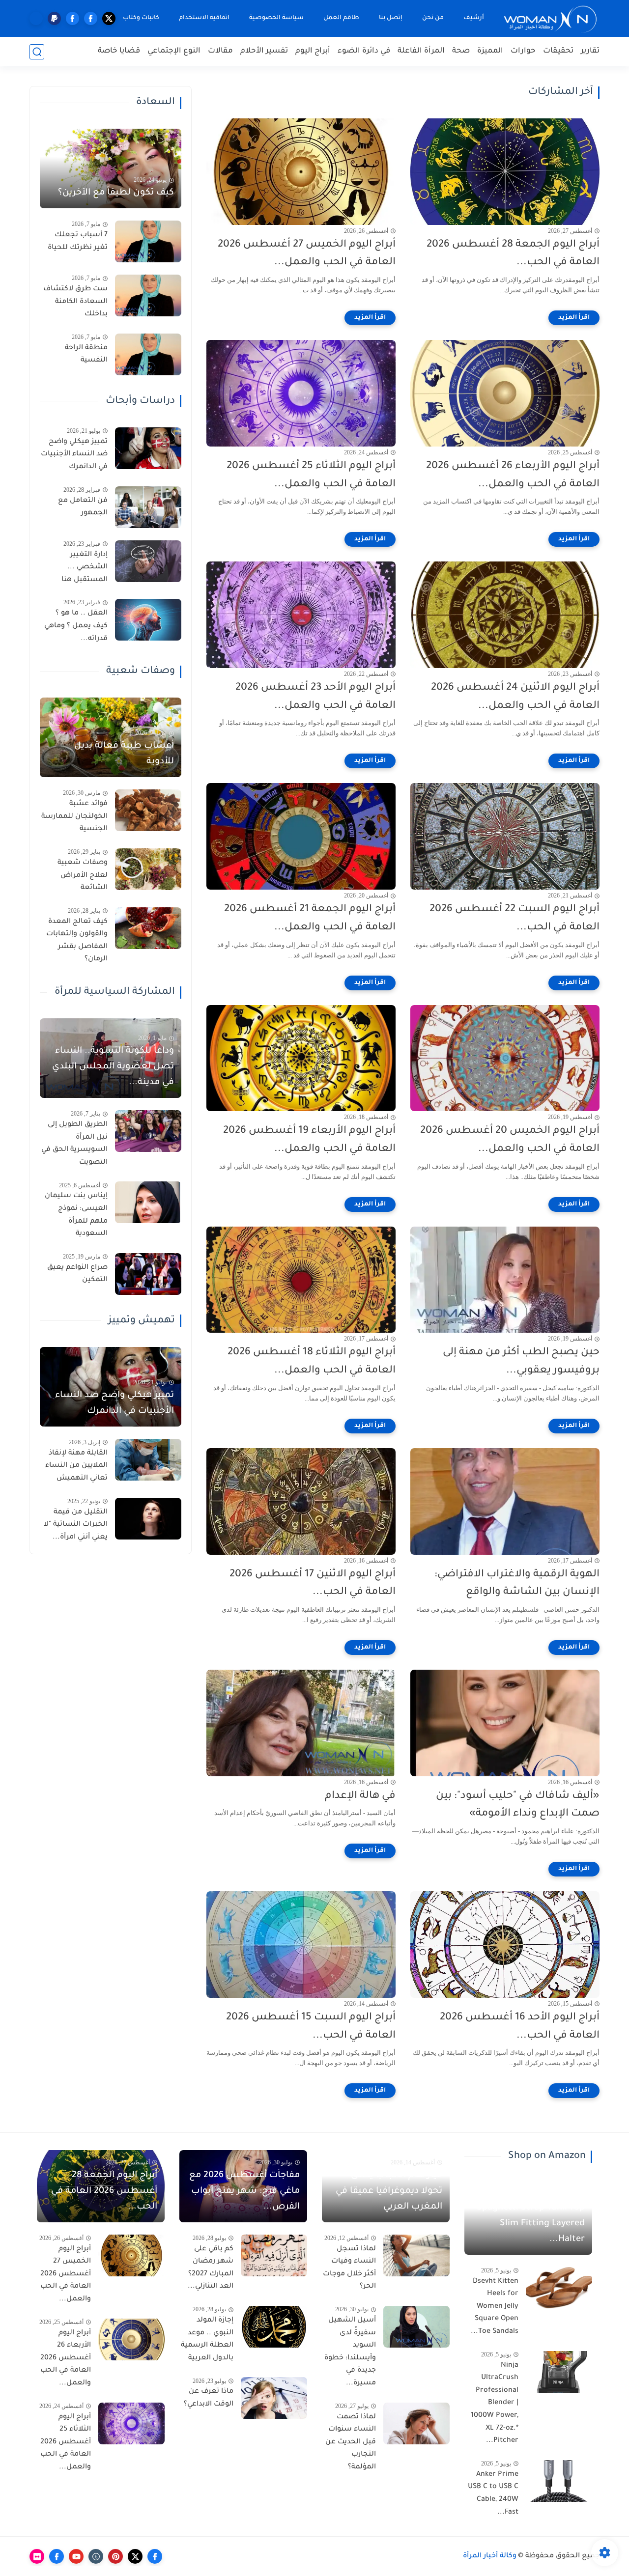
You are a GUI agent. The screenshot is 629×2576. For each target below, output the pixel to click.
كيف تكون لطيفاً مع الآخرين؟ (116, 193)
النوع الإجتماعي (174, 51)
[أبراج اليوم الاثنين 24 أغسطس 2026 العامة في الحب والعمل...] (505, 615)
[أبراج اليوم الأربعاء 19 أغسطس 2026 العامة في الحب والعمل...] (301, 1058)
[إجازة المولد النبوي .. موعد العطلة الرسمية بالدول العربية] (274, 2327)
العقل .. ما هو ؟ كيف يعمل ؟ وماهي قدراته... (76, 626)
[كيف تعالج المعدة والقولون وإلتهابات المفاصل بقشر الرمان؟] (148, 928)
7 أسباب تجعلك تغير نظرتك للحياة (78, 242)
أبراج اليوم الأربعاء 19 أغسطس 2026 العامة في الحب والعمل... (309, 1140)
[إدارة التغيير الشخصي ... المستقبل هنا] (148, 561)
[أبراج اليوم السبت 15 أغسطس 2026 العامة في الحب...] (301, 1945)
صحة (461, 51)
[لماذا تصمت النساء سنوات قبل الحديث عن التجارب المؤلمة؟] (416, 2423)
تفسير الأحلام (264, 51)
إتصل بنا (391, 18)
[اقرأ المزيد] (574, 318)
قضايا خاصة (119, 51)
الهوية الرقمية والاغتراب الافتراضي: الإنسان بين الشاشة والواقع (517, 1584)
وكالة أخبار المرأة (490, 2556)
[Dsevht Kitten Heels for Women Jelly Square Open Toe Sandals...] (559, 2288)
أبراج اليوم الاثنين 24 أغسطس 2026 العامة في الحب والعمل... (515, 697)
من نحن (433, 18)
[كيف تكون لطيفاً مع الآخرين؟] (111, 168)
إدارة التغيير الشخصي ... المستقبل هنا (85, 568)
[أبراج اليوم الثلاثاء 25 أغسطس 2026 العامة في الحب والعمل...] (301, 393)
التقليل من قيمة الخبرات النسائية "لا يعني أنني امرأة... (76, 1525)
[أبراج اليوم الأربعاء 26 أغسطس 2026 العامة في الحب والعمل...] (505, 393)
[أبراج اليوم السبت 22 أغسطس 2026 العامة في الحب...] (505, 836)
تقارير (590, 51)
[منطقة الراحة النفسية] (148, 354)
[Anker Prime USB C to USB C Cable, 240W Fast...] (559, 2481)
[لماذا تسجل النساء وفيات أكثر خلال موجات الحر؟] (416, 2255)
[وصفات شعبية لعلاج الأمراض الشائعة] (148, 869)
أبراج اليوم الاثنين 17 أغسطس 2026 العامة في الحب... (313, 1584)
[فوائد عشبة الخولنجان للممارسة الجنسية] (148, 810)
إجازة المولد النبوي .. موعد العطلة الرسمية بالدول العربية (207, 2339)
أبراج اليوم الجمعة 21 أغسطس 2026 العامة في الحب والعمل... (310, 919)
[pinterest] (115, 2556)
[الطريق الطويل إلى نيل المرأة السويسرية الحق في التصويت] (148, 1131)
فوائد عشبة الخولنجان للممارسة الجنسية (74, 817)
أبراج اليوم (313, 51)
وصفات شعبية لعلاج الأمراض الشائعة (83, 876)
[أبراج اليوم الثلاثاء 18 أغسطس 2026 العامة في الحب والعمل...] (301, 1280)
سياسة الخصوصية (276, 18)
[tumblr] (96, 2556)
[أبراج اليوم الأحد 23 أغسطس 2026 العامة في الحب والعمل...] (301, 615)
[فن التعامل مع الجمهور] (148, 507)
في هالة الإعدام (360, 1796)
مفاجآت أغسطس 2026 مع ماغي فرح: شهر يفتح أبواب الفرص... (244, 2191)
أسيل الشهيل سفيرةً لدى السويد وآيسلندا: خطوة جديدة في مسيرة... (350, 2352)
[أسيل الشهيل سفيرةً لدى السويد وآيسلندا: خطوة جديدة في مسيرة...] (416, 2327)
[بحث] (37, 52)
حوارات (523, 51)
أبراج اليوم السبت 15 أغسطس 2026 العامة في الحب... (311, 2027)
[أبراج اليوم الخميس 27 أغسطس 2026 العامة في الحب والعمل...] (301, 172)
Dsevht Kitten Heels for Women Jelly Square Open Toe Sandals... (495, 2307)
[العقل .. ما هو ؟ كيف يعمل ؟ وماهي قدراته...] (148, 620)
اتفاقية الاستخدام (204, 18)
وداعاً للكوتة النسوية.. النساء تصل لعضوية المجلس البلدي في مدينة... (113, 1067)
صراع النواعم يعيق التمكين (77, 1274)
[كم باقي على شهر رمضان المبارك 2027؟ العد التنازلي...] (274, 2255)
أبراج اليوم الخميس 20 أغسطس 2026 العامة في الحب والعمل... (510, 1140)
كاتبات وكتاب (141, 18)
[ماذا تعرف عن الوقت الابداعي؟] (274, 2398)
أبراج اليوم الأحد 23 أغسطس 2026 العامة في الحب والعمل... (315, 697)
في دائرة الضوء (364, 51)
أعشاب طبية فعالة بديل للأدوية (124, 754)
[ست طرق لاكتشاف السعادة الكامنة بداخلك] (148, 295)
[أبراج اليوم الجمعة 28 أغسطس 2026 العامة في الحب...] (505, 172)
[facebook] (91, 18)
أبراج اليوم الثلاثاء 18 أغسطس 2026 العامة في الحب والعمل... (312, 1362)
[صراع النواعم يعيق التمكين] (148, 1274)
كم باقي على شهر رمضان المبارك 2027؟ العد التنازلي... (211, 2268)
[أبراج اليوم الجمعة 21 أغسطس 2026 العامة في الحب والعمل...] (301, 836)
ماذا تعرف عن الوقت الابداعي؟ (209, 2398)
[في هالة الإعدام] (301, 1723)
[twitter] (109, 18)
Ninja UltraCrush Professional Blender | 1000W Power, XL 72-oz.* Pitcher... (495, 2404)
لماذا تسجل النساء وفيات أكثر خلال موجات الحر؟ (349, 2268)
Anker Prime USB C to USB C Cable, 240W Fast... (493, 2494)
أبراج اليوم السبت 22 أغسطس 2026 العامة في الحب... (515, 919)
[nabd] (36, 18)
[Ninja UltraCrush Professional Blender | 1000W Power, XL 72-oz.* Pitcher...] (559, 2372)
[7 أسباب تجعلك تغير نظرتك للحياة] (148, 241)
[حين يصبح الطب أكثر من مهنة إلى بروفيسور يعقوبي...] (505, 1280)
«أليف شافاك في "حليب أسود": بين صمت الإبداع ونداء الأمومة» (518, 1805)
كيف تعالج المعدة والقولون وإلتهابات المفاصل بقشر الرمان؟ (77, 941)
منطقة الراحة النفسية (86, 355)
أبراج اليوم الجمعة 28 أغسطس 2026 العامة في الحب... (513, 254)
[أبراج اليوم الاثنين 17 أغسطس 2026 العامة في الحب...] (301, 1501)
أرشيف (474, 18)
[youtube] (76, 2556)
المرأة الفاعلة (421, 51)
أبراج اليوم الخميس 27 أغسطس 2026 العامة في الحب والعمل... (307, 254)
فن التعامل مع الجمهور (83, 507)
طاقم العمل (341, 18)
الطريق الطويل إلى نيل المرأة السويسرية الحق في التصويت (74, 1144)
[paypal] (54, 18)
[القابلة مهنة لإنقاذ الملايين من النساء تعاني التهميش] (148, 1460)
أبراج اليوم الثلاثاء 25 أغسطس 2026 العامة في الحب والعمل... (311, 476)
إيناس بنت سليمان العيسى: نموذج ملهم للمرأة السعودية (76, 1215)
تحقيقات (558, 51)
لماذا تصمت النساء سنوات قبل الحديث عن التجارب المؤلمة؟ (351, 2442)
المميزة (490, 51)
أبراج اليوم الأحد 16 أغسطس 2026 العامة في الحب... (520, 2027)
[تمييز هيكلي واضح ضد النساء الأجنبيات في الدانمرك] (148, 448)
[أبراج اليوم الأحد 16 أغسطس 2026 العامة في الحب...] (505, 1945)
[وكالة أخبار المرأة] (550, 18)
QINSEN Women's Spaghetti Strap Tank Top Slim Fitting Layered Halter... (531, 2216)
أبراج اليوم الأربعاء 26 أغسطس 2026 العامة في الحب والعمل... (513, 476)
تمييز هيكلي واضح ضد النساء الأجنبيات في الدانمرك (74, 455)
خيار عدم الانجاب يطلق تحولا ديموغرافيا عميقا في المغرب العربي (389, 2191)
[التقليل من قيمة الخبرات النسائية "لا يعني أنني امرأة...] (148, 1519)
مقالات (220, 51)
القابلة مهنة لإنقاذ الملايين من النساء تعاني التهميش (76, 1466)
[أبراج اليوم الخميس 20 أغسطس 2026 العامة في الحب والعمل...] (505, 1058)
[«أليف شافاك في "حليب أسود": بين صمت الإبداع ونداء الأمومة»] (505, 1723)
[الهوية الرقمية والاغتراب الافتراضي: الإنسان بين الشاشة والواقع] (505, 1501)
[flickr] (37, 2556)
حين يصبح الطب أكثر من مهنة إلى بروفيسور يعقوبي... (521, 1362)
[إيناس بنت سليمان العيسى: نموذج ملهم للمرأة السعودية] (148, 1202)
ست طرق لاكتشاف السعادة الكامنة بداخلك (75, 302)
